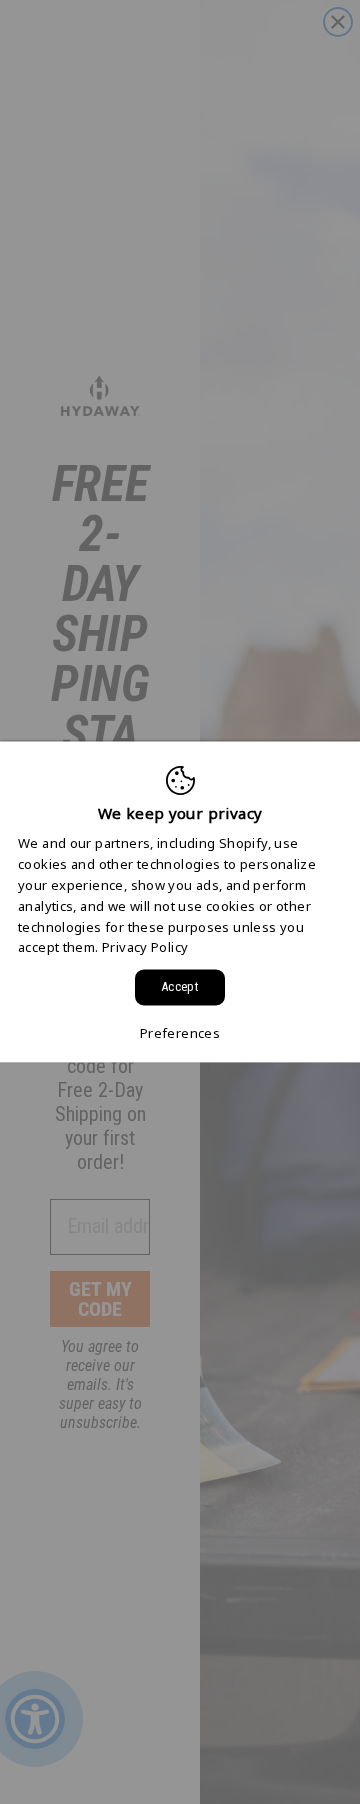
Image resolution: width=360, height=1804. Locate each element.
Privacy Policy (145, 948)
